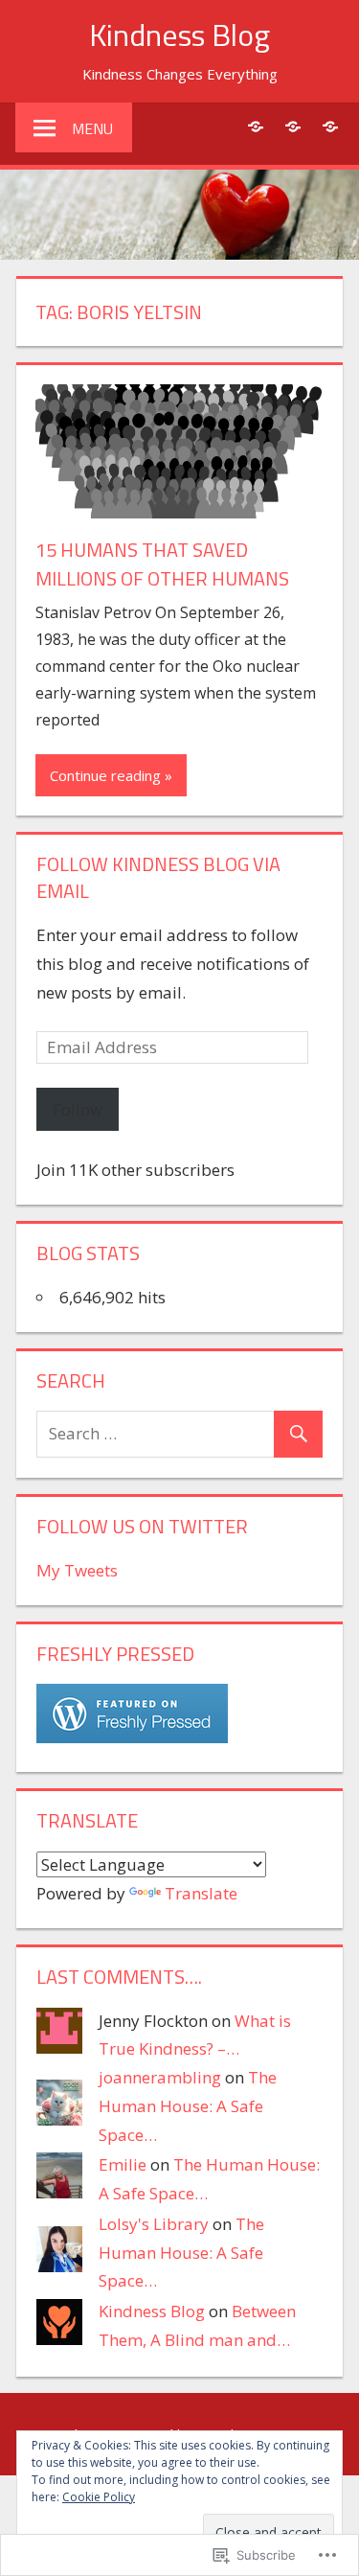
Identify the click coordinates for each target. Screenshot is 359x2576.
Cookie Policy (99, 2497)
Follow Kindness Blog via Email (158, 877)
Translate (201, 1893)
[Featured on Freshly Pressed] (132, 1737)
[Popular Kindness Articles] (292, 126)
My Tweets (77, 1570)
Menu (92, 128)
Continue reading (105, 775)
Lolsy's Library (154, 2224)
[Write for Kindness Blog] (330, 126)
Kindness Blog (179, 34)
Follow (78, 1109)
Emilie (123, 2164)
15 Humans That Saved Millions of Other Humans (162, 564)
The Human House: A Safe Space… (188, 2106)
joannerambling (160, 2077)
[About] (255, 126)
